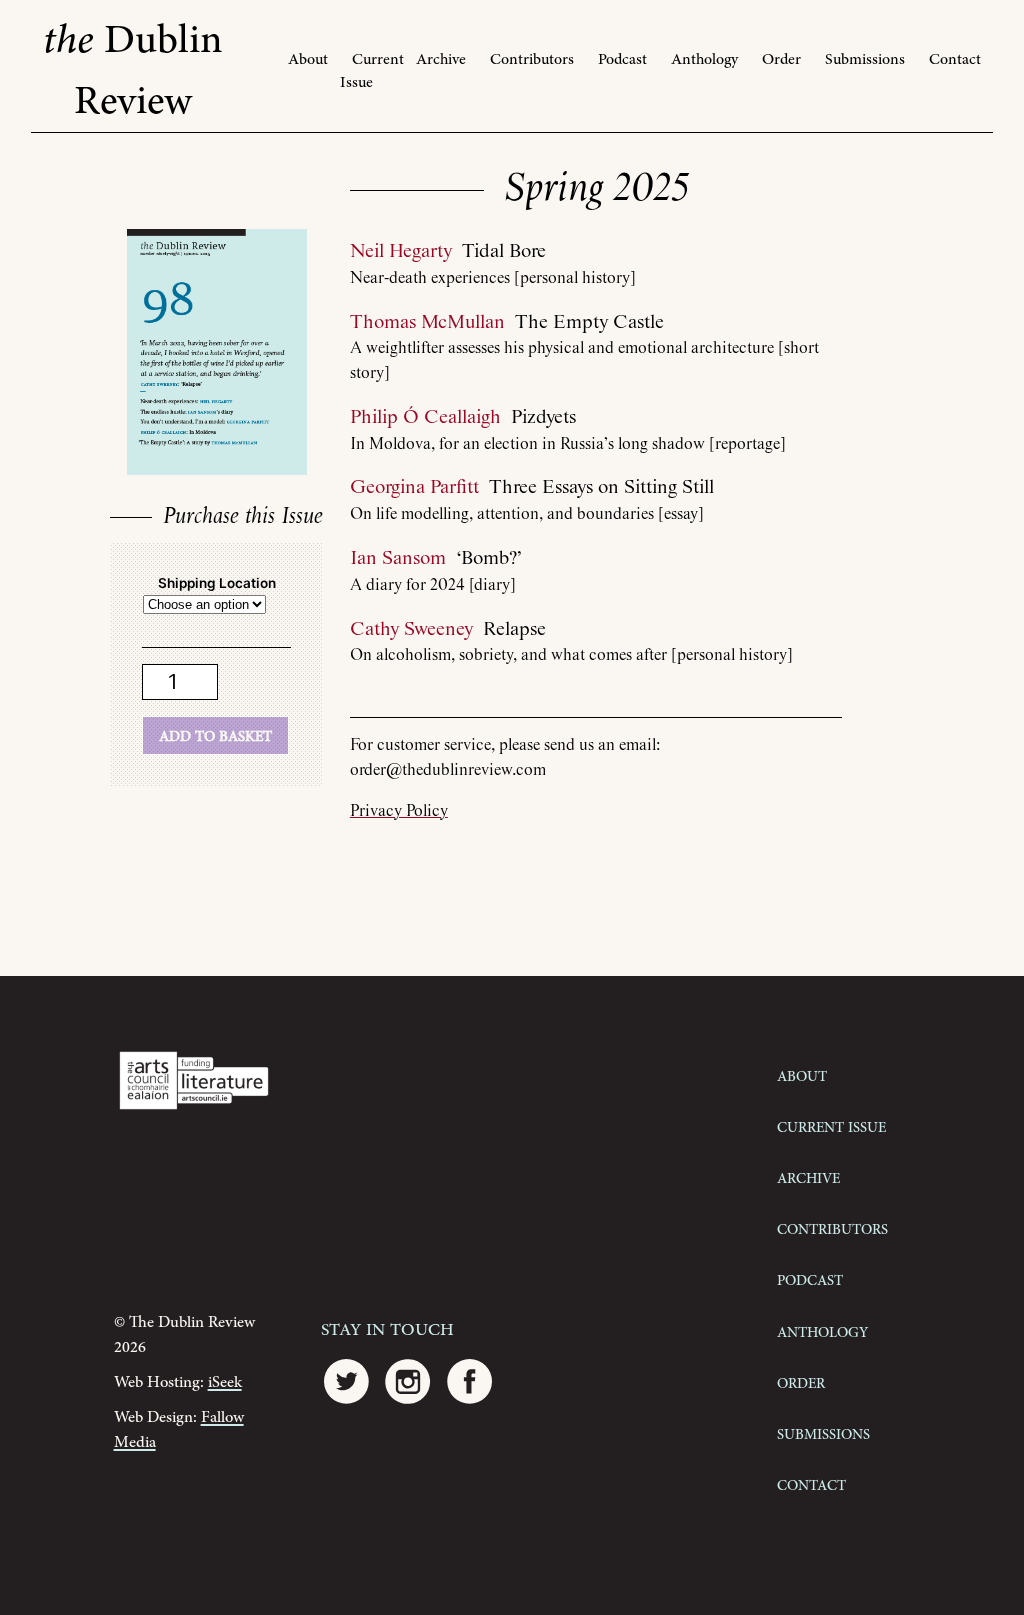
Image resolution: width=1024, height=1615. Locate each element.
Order (781, 59)
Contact (955, 59)
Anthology (704, 59)
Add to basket (215, 735)
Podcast (622, 59)
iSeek (225, 1382)
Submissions (865, 59)
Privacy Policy (399, 811)
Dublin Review (133, 71)
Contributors (532, 59)
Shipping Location (217, 583)
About (308, 59)
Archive (441, 59)
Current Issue (372, 71)
